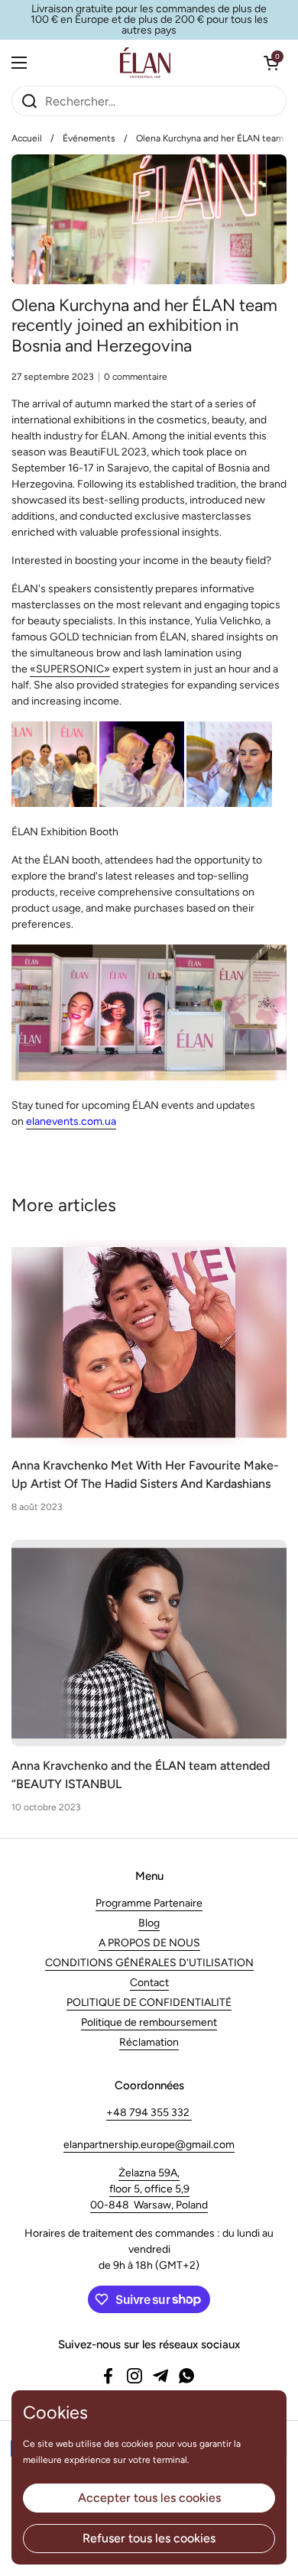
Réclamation (149, 2042)
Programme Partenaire (149, 1903)
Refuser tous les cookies (149, 2538)
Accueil (27, 138)
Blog (149, 1923)
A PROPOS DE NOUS (149, 1943)
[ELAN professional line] (146, 63)
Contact (149, 1983)
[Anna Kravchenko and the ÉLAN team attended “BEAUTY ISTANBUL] (149, 1643)
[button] (271, 63)
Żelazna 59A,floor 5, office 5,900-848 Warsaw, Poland (149, 2189)
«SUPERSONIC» (70, 669)
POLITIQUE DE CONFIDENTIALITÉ (149, 2002)
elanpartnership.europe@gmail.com (149, 2145)
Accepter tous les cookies (149, 2498)
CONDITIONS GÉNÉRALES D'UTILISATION (149, 1963)
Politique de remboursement (149, 2022)
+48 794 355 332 (149, 2113)
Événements (89, 138)
